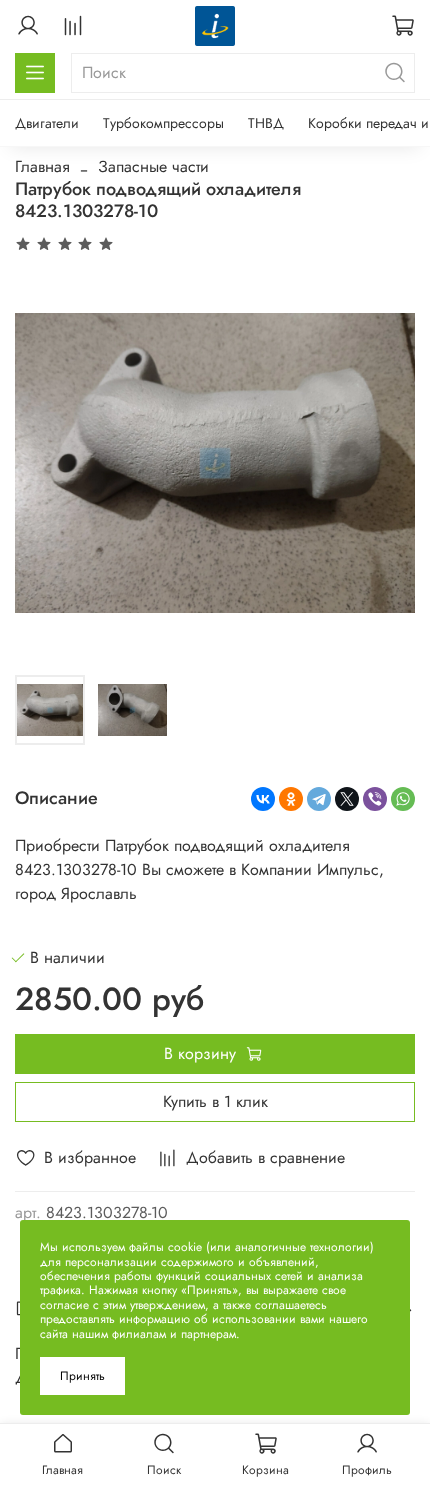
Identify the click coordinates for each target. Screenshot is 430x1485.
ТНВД (266, 123)
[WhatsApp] (403, 799)
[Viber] (375, 799)
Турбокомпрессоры (163, 123)
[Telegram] (319, 799)
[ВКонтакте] (263, 799)
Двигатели (47, 123)
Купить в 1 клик (215, 1101)
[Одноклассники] (291, 799)
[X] (347, 799)
